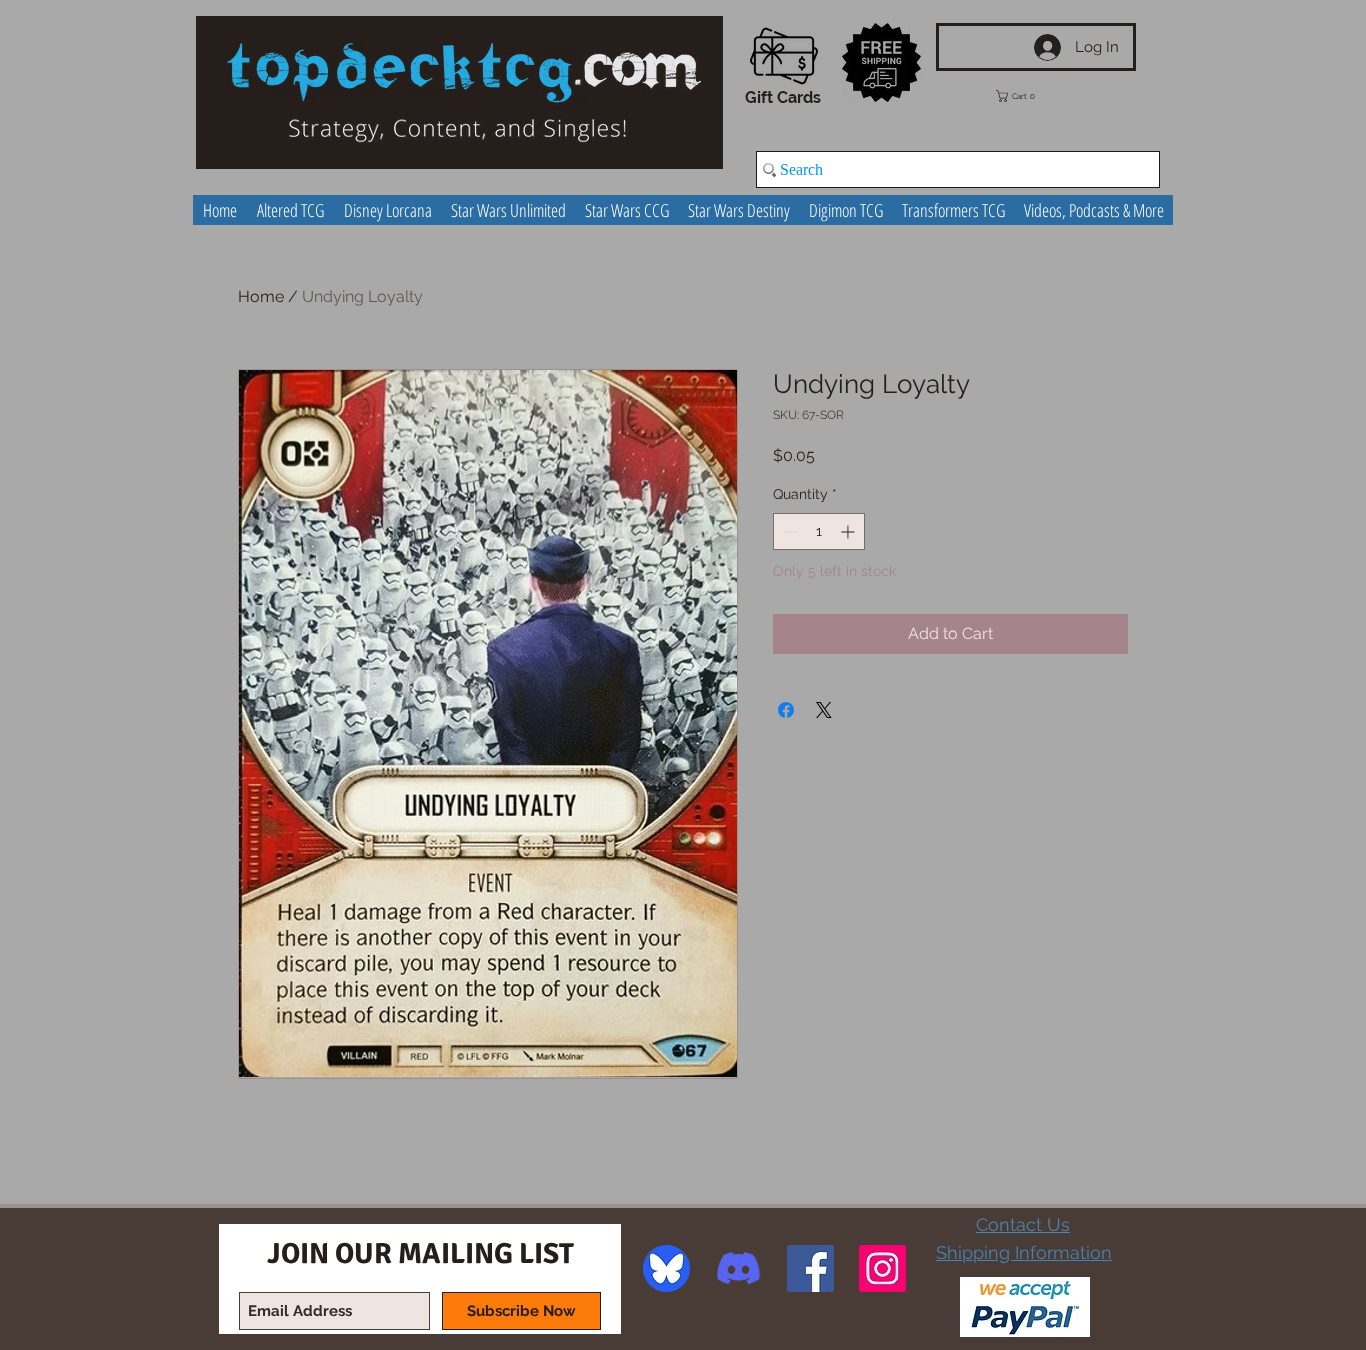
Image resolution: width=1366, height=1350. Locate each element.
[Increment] (849, 531)
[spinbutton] (819, 531)
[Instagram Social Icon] (882, 1268)
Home (261, 296)
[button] (1030, 96)
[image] (666, 1268)
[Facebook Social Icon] (810, 1268)
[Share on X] (824, 710)
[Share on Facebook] (786, 710)
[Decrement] (788, 531)
